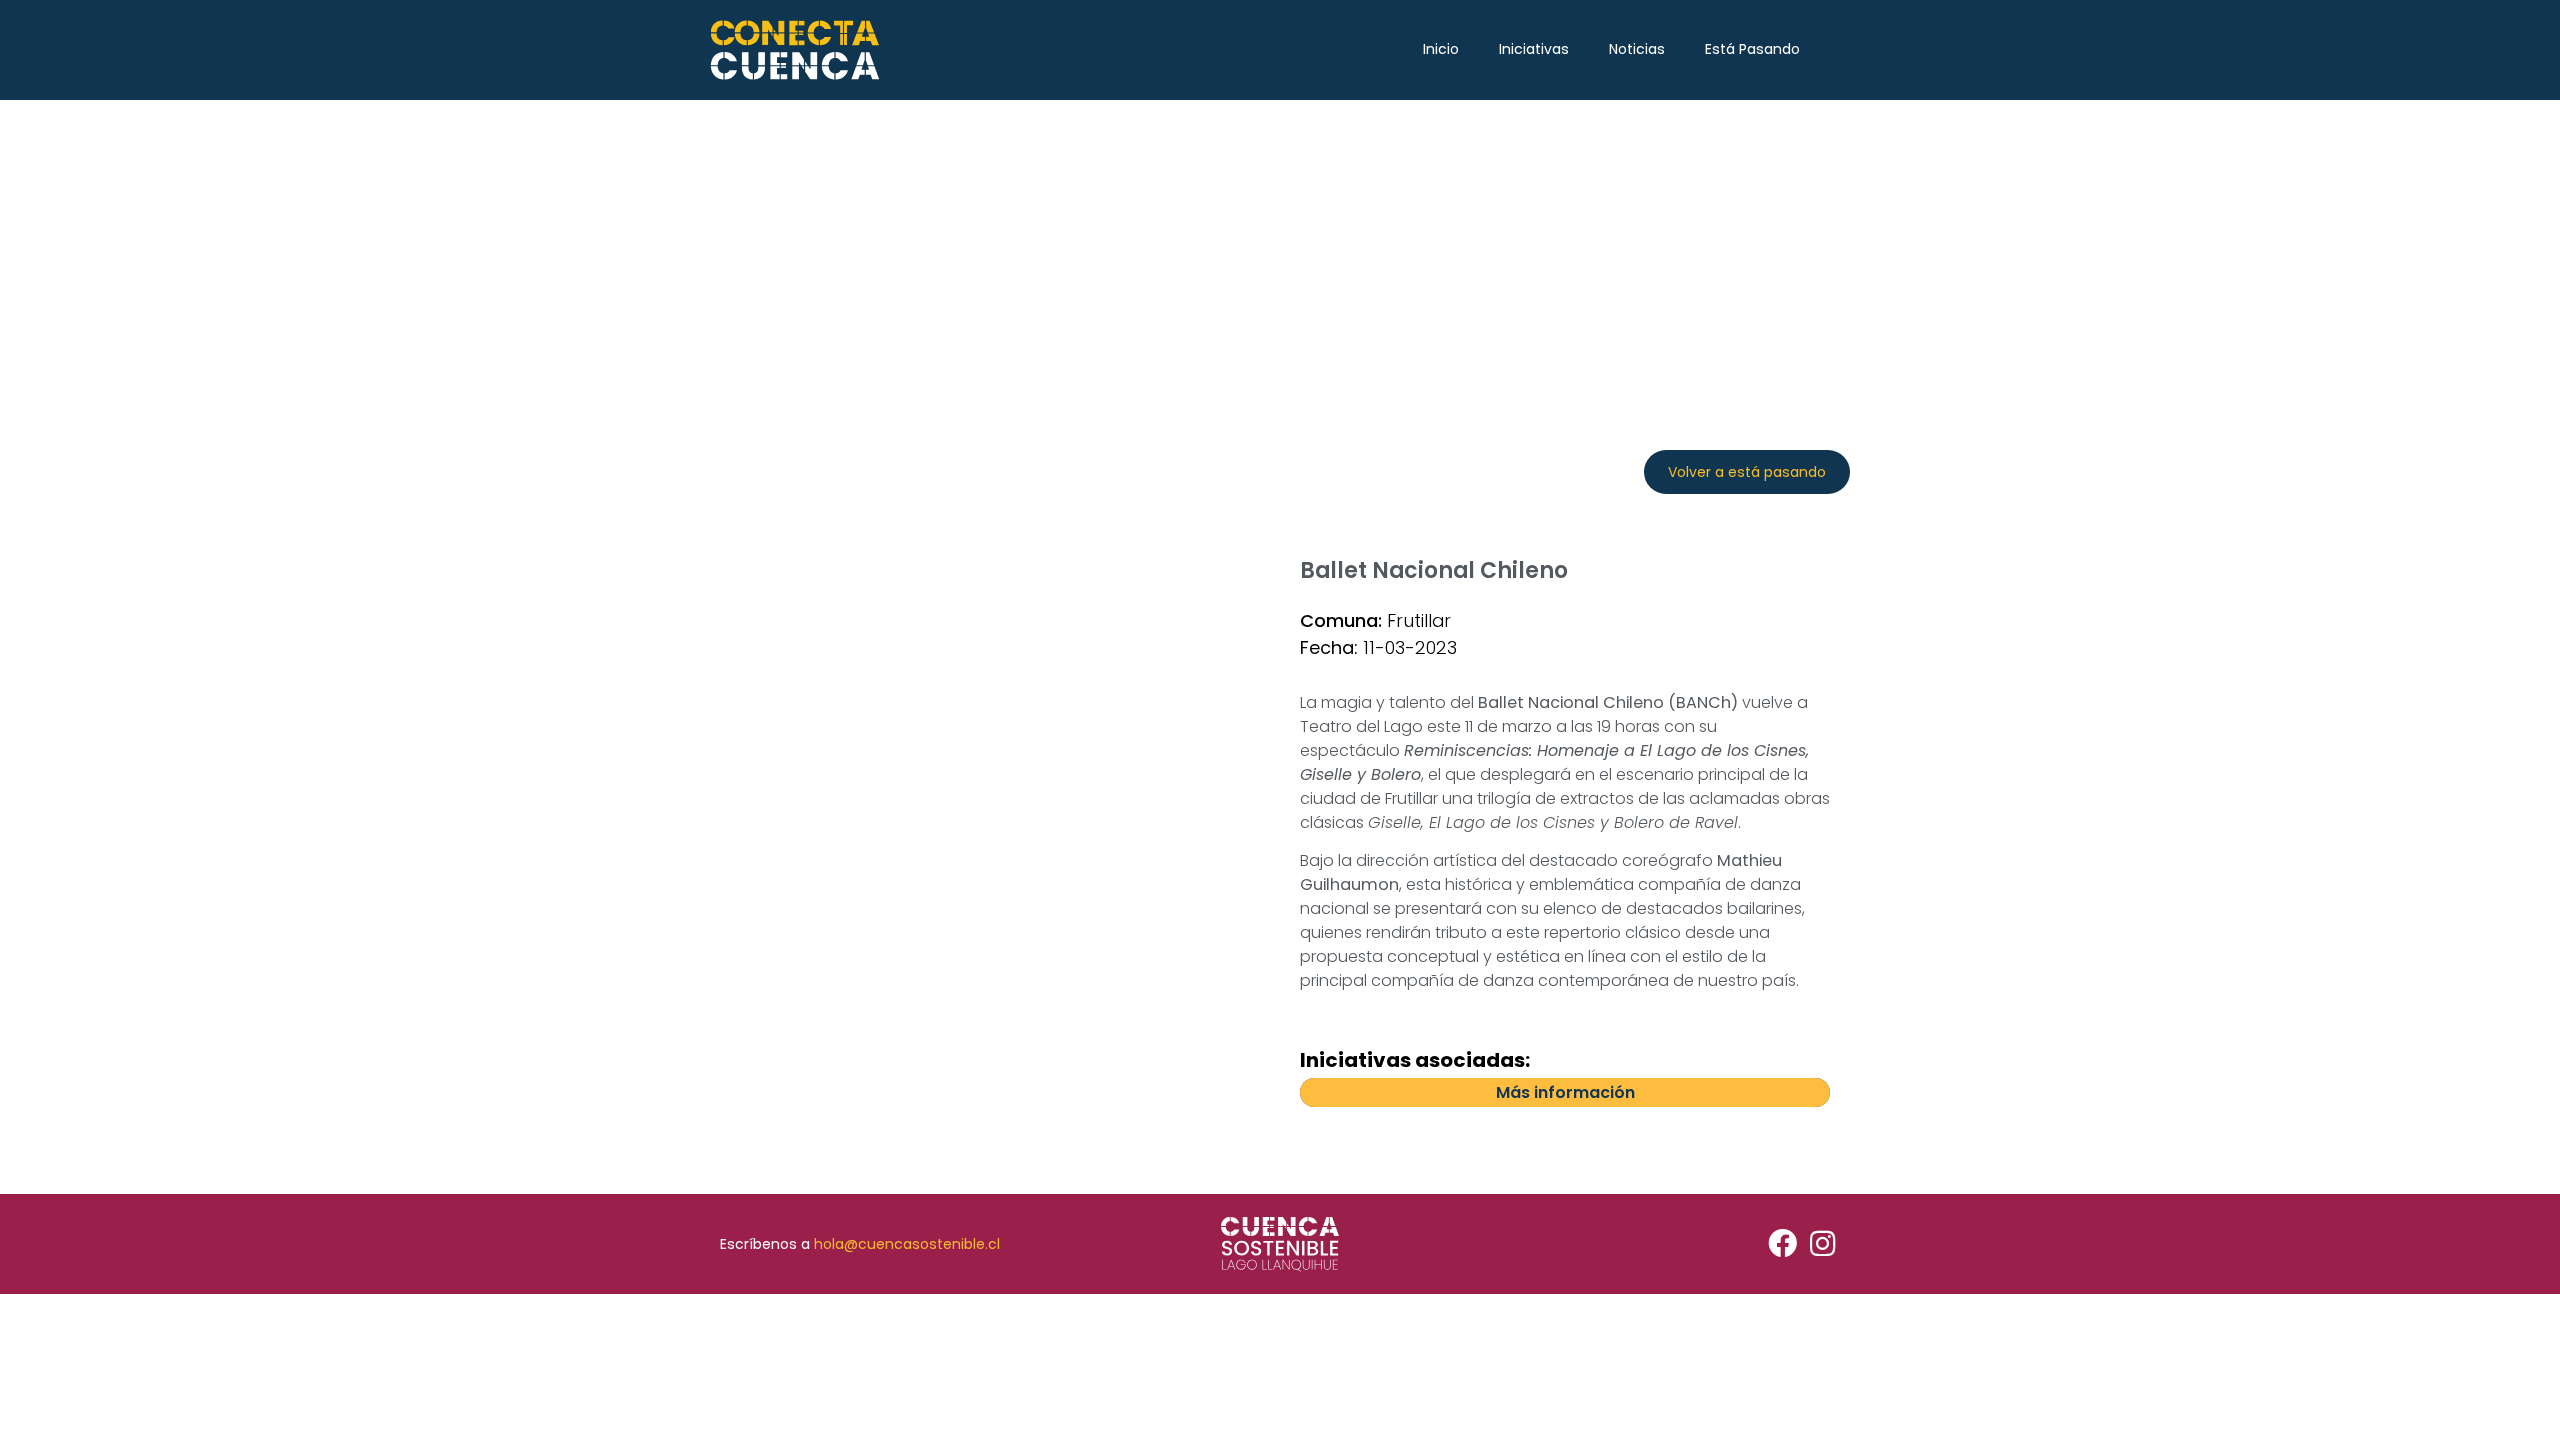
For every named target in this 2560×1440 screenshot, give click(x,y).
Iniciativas (1534, 49)
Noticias (1637, 49)
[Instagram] (1822, 1244)
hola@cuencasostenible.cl (907, 1244)
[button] (1747, 472)
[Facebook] (1782, 1244)
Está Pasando (1752, 49)
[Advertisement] (1280, 250)
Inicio (1441, 49)
